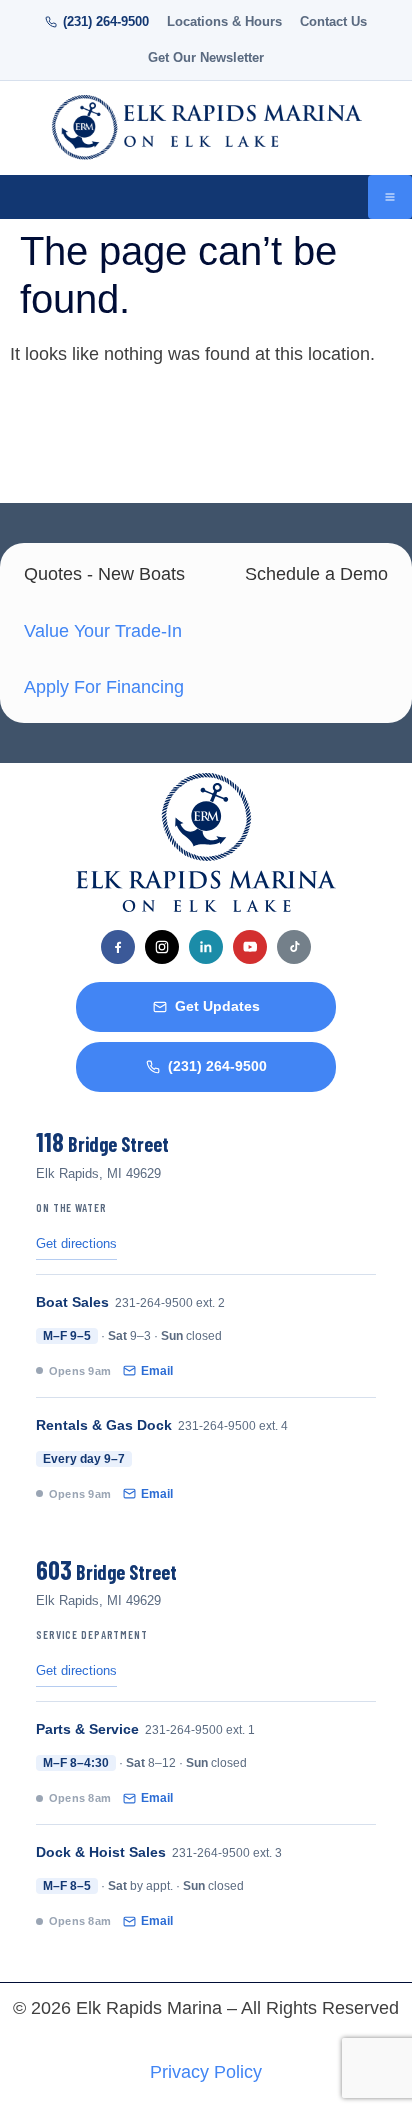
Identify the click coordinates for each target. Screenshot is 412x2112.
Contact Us (333, 22)
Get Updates (217, 1006)
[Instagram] (162, 947)
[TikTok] (294, 947)
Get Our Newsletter (206, 58)
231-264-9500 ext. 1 (200, 1730)
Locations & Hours (224, 22)
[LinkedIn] (206, 947)
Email (157, 1371)
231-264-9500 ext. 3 (227, 1853)
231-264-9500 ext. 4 (233, 1426)
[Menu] (390, 197)
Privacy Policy (206, 2072)
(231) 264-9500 (106, 22)
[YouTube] (250, 947)
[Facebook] (118, 947)
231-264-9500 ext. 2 (170, 1303)
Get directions (76, 1244)
